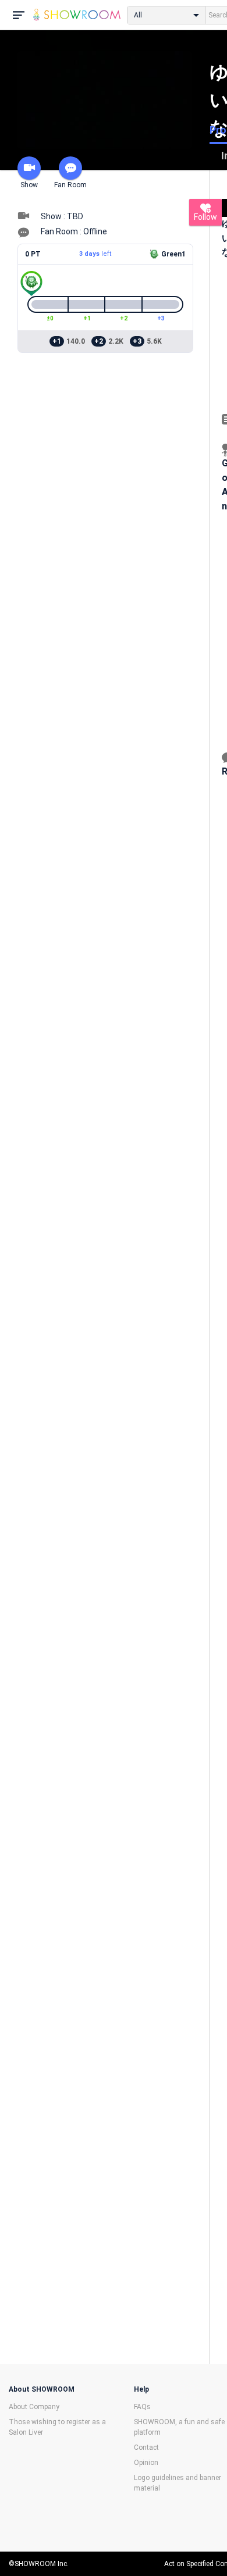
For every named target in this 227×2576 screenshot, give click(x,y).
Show (29, 185)
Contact (146, 2447)
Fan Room (70, 185)
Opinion (146, 2463)
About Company (34, 2407)
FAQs (142, 2407)
